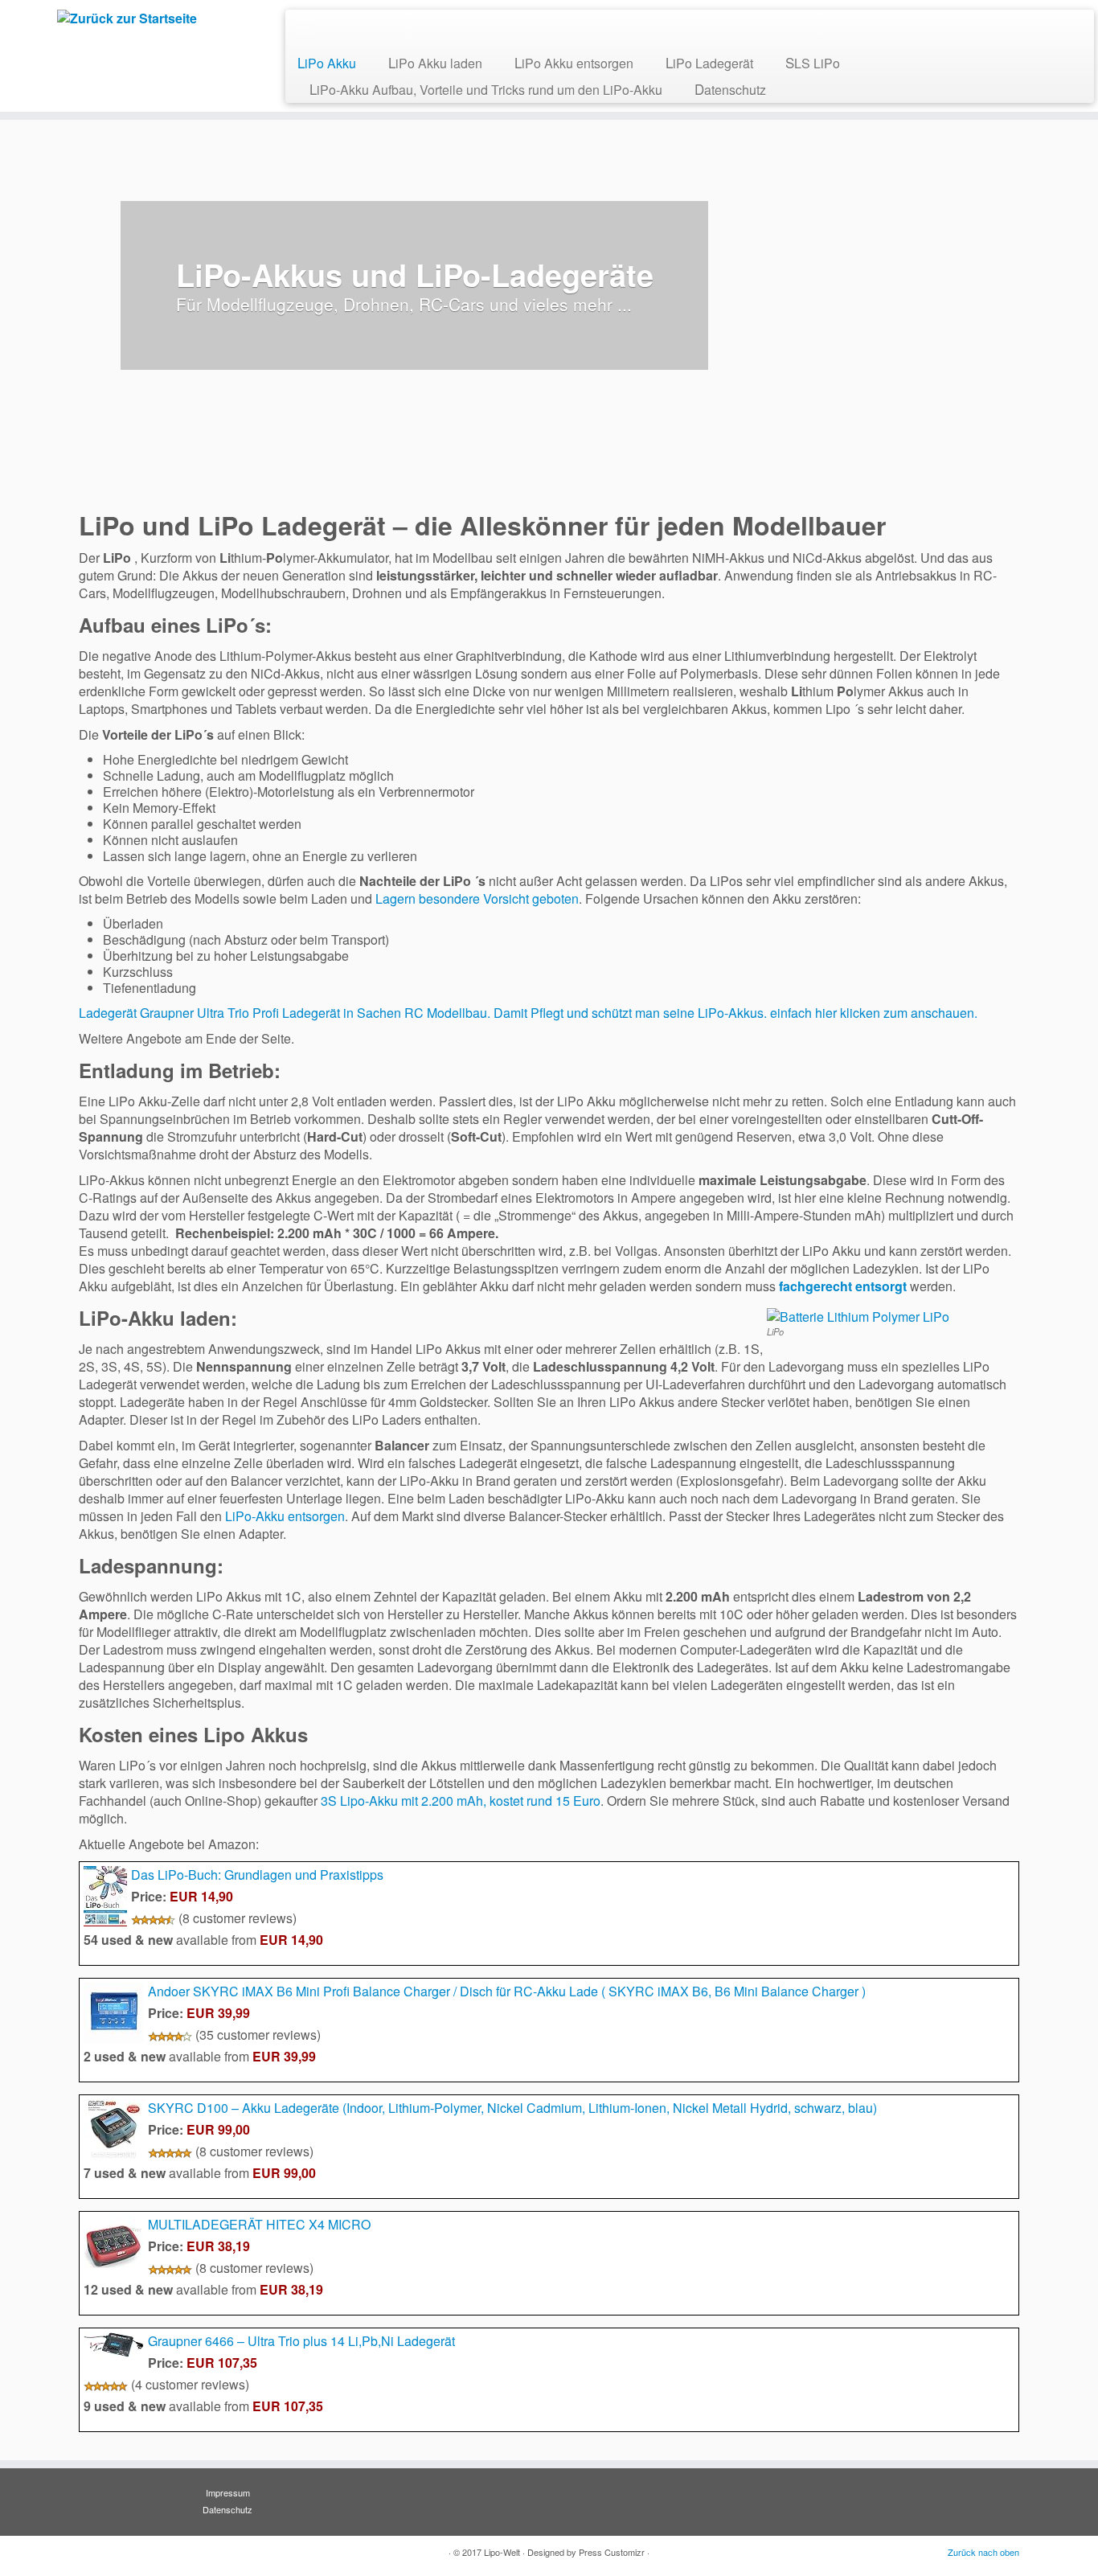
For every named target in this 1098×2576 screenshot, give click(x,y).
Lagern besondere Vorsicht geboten (477, 898)
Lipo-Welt (502, 2552)
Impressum (228, 2492)
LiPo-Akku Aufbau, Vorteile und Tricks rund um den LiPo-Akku (486, 89)
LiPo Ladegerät (709, 62)
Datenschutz (730, 89)
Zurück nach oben (983, 2552)
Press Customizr (612, 2552)
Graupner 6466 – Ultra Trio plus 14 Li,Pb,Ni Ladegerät (301, 2341)
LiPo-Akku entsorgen (285, 1516)
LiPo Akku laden (435, 62)
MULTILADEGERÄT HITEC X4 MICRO (259, 2224)
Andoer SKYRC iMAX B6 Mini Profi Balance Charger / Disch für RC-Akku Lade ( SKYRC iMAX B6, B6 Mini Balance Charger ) (507, 1991)
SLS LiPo (813, 62)
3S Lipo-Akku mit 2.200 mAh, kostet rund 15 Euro (461, 1801)
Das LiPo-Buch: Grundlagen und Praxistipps (257, 1875)
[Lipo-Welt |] (127, 18)
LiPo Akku (327, 62)
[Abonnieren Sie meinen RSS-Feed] (309, 28)
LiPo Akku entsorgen (574, 62)
